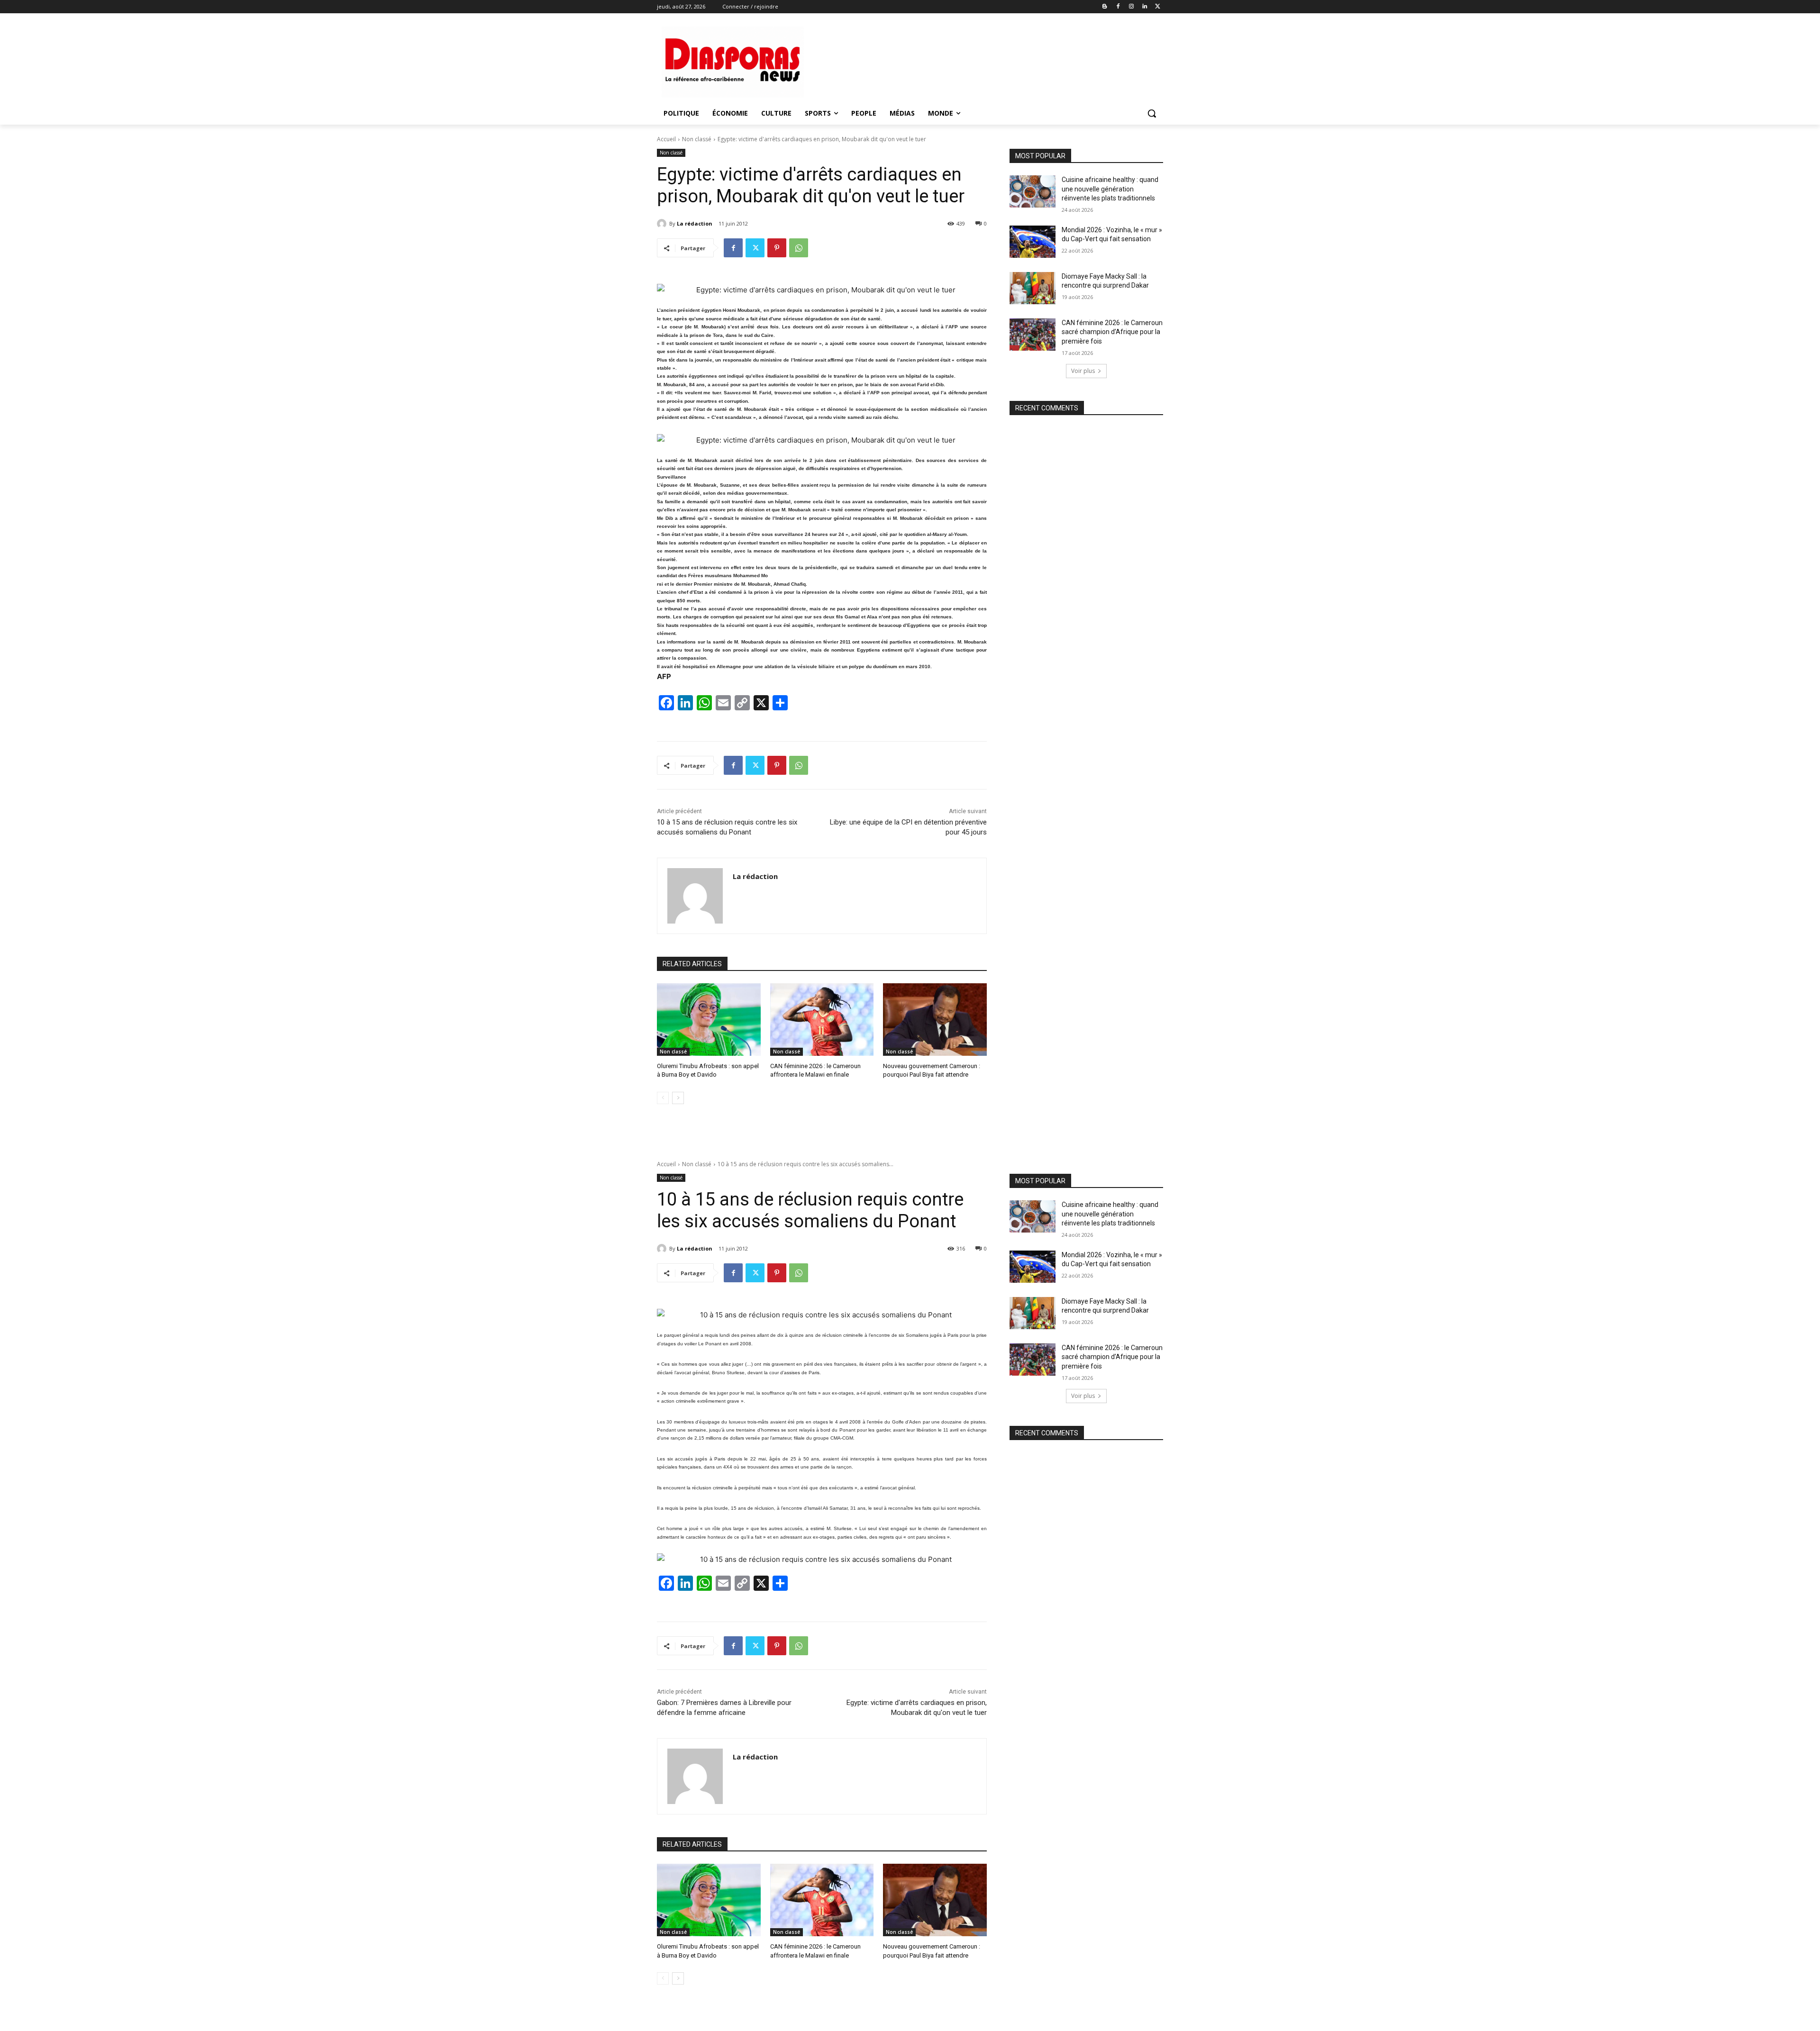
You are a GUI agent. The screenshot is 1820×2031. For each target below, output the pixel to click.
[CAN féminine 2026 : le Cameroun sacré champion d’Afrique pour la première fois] (1033, 335)
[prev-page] (663, 1098)
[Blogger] (1105, 7)
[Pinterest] (777, 248)
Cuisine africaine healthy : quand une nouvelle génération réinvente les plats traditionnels (1110, 189)
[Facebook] (1118, 7)
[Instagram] (1132, 7)
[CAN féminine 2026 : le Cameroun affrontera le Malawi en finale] (822, 1020)
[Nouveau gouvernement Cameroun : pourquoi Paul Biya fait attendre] (935, 1020)
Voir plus (1083, 371)
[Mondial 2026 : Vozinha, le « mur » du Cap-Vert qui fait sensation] (1033, 242)
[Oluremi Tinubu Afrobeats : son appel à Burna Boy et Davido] (709, 1020)
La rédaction (695, 223)
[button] (1152, 113)
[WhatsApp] (799, 248)
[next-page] (678, 1098)
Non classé (697, 139)
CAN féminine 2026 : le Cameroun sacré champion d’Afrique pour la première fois (1112, 332)
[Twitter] (1158, 7)
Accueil (666, 139)
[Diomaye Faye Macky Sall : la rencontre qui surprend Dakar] (1033, 288)
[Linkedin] (1144, 7)
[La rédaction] (663, 224)
